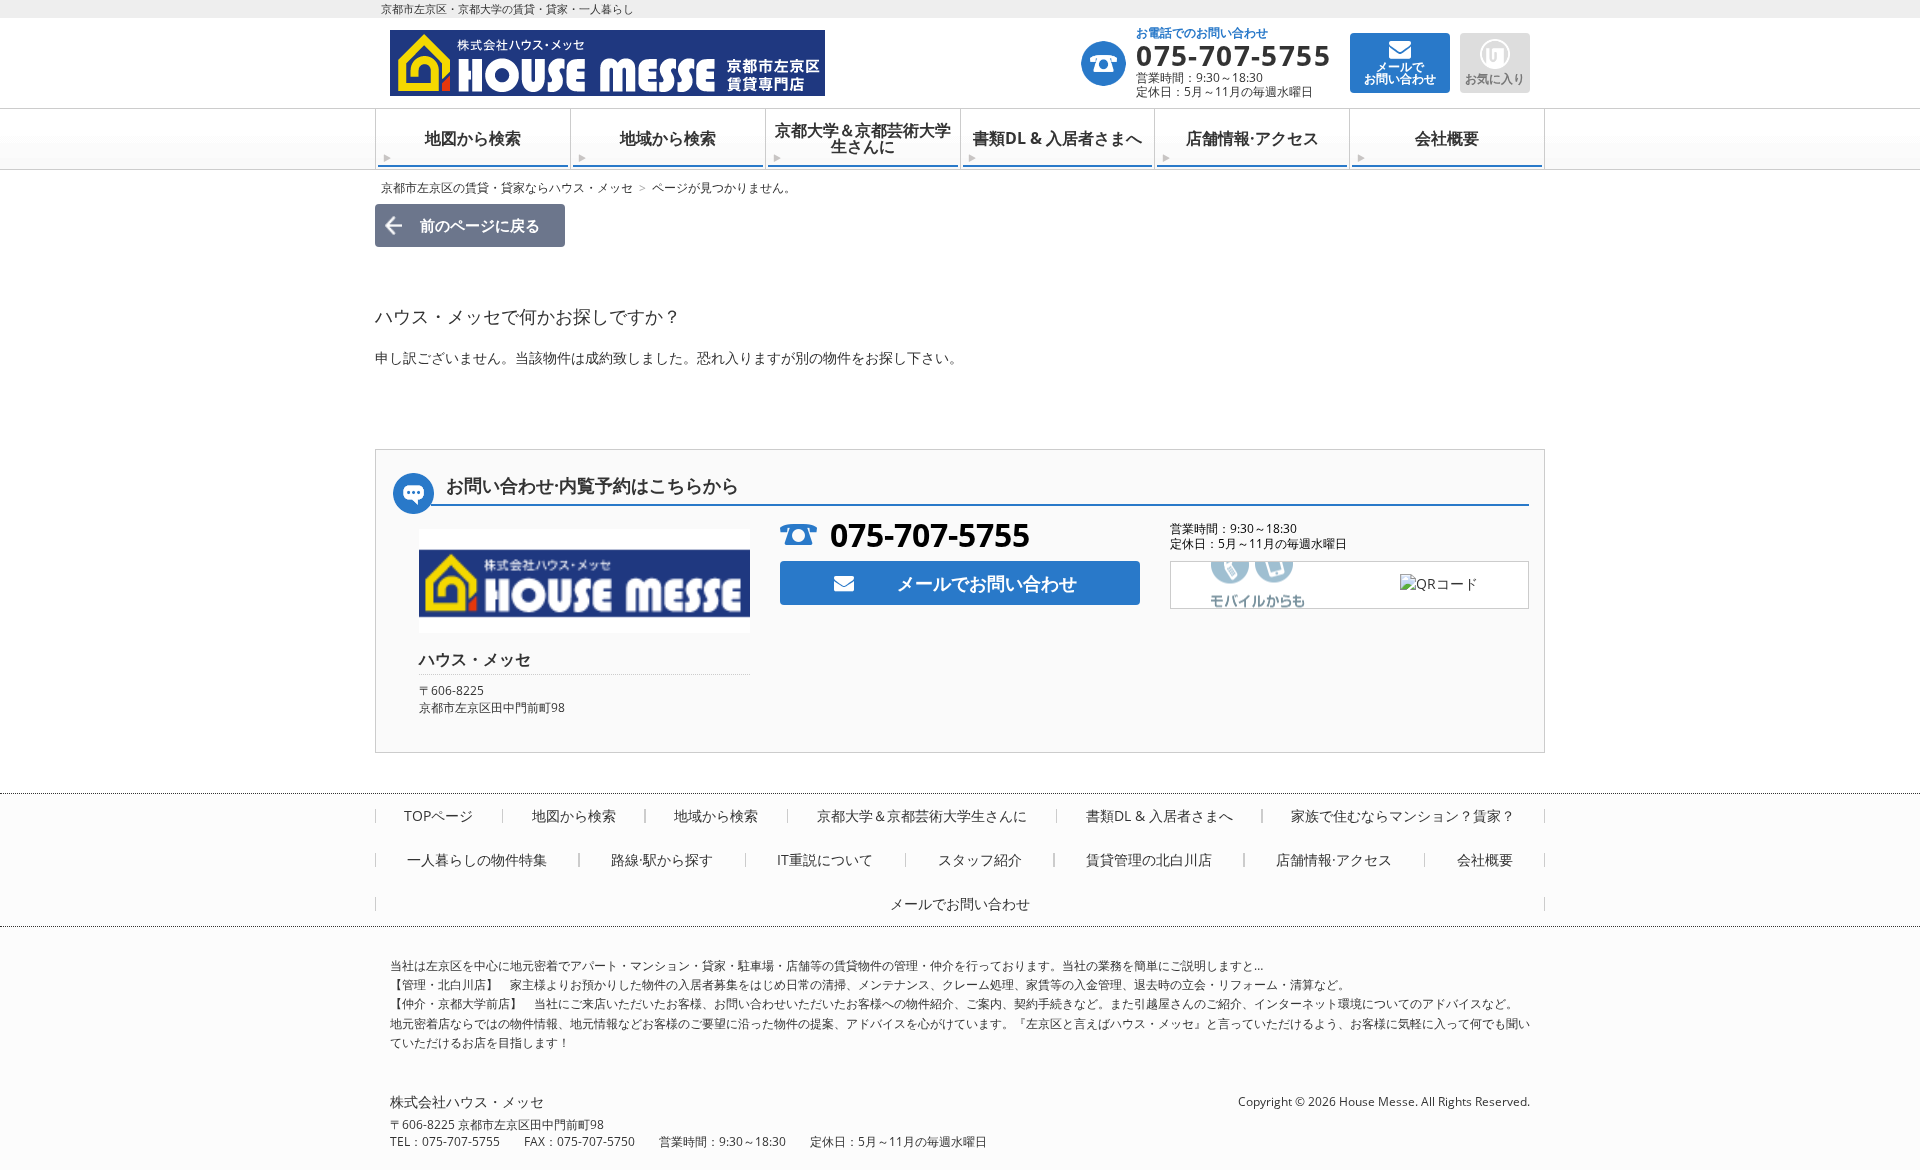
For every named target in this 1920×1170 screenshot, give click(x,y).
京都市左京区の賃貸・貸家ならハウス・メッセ (507, 187)
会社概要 (1447, 138)
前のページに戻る (480, 225)
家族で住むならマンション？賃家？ (1403, 816)
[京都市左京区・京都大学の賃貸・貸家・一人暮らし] (734, 63)
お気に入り (1495, 78)
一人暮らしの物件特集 (477, 860)
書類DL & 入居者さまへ (1057, 138)
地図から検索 (473, 138)
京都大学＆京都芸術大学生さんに (863, 138)
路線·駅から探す (662, 860)
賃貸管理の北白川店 (1149, 860)
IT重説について (825, 860)
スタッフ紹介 (980, 860)
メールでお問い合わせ (987, 583)
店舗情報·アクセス (1252, 138)
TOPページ (438, 816)
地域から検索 (668, 138)
